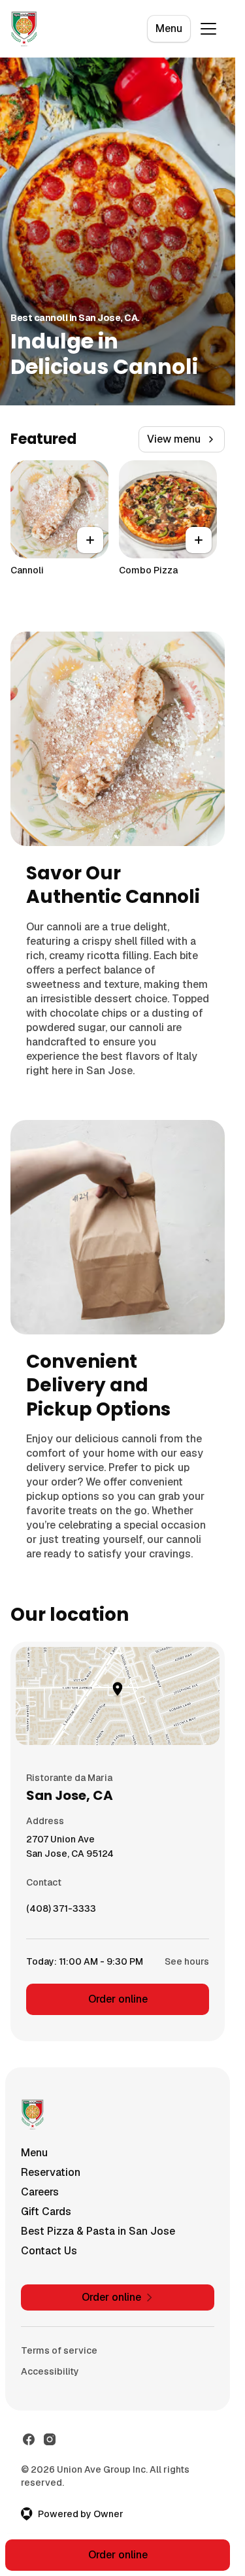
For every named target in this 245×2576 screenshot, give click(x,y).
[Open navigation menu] (208, 29)
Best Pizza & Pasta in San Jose (98, 2231)
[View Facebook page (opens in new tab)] (29, 2439)
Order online (118, 1999)
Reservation (51, 2172)
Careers (40, 2192)
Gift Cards (46, 2212)
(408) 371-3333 (61, 1912)
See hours (187, 1961)
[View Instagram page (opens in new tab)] (50, 2439)
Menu (169, 28)
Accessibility (50, 2371)
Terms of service (59, 2350)
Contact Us (49, 2251)
